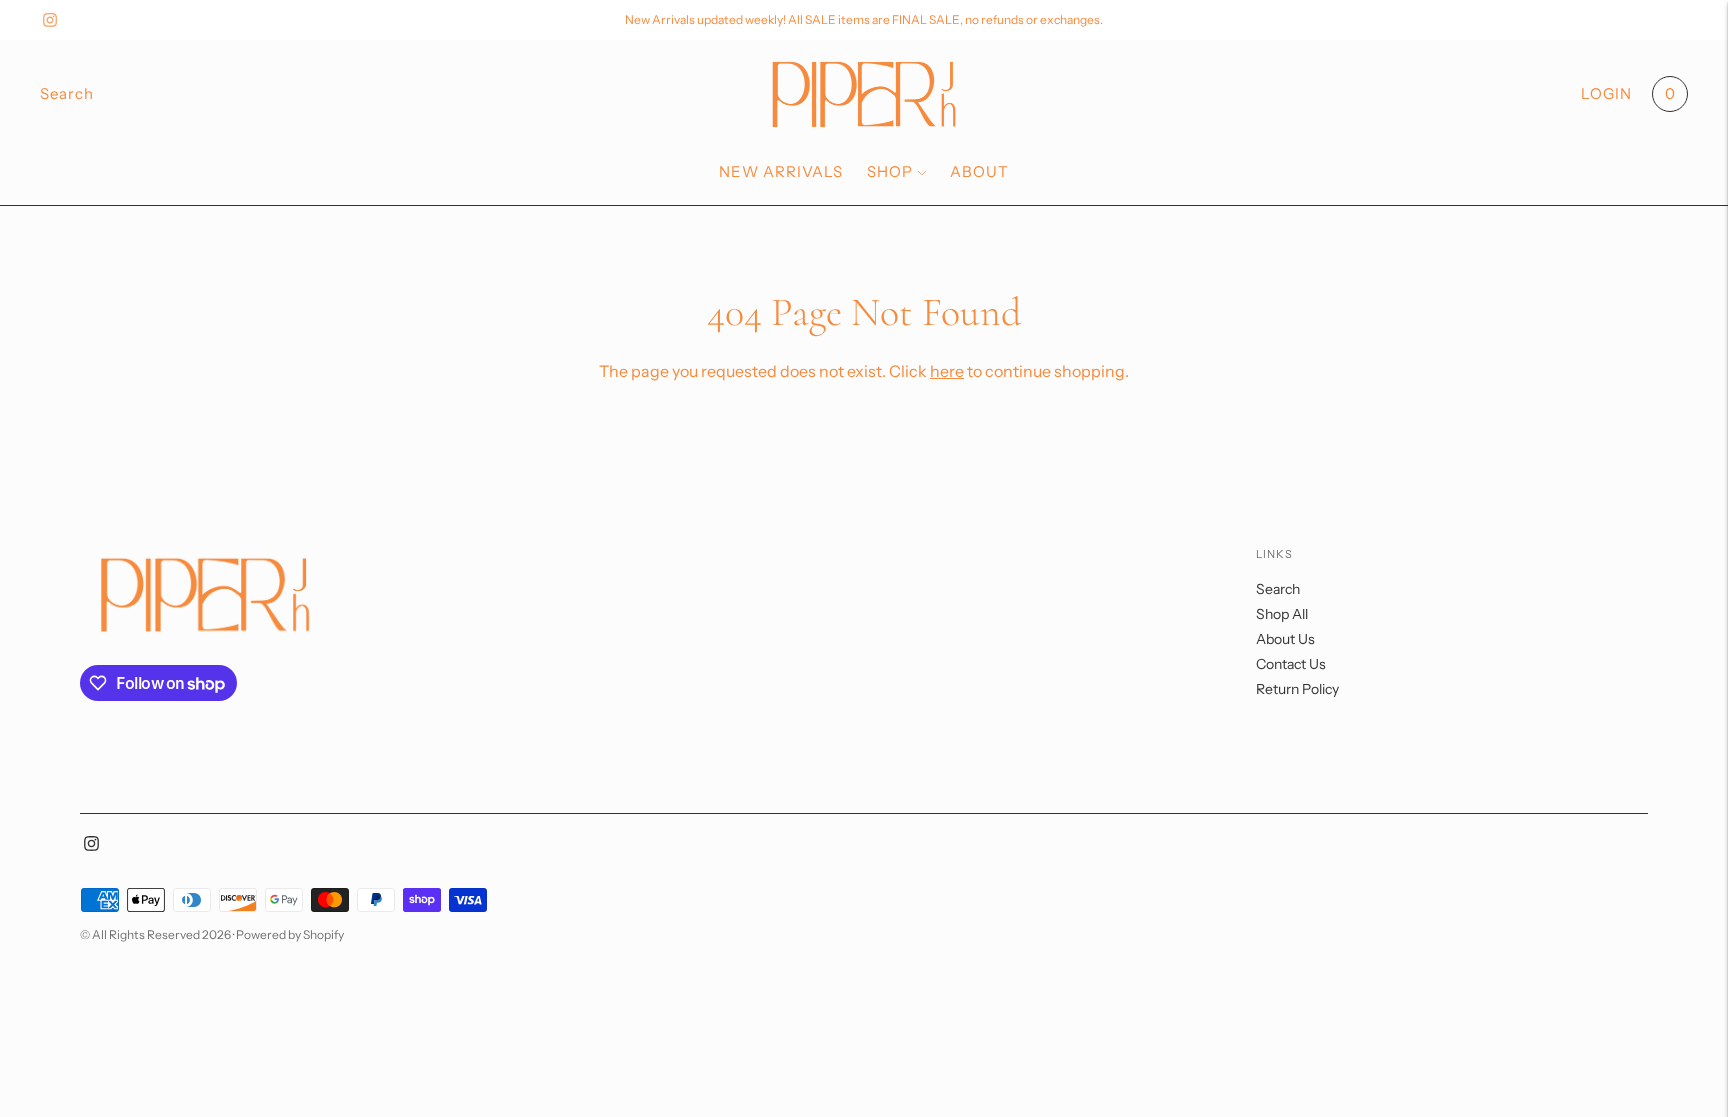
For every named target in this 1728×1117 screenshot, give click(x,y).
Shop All (1282, 614)
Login (1606, 93)
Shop (890, 171)
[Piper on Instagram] (50, 20)
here (947, 371)
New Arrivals (781, 171)
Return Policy (1297, 689)
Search (1278, 589)
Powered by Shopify (290, 934)
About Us (1285, 639)
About (979, 171)
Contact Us (1291, 664)
